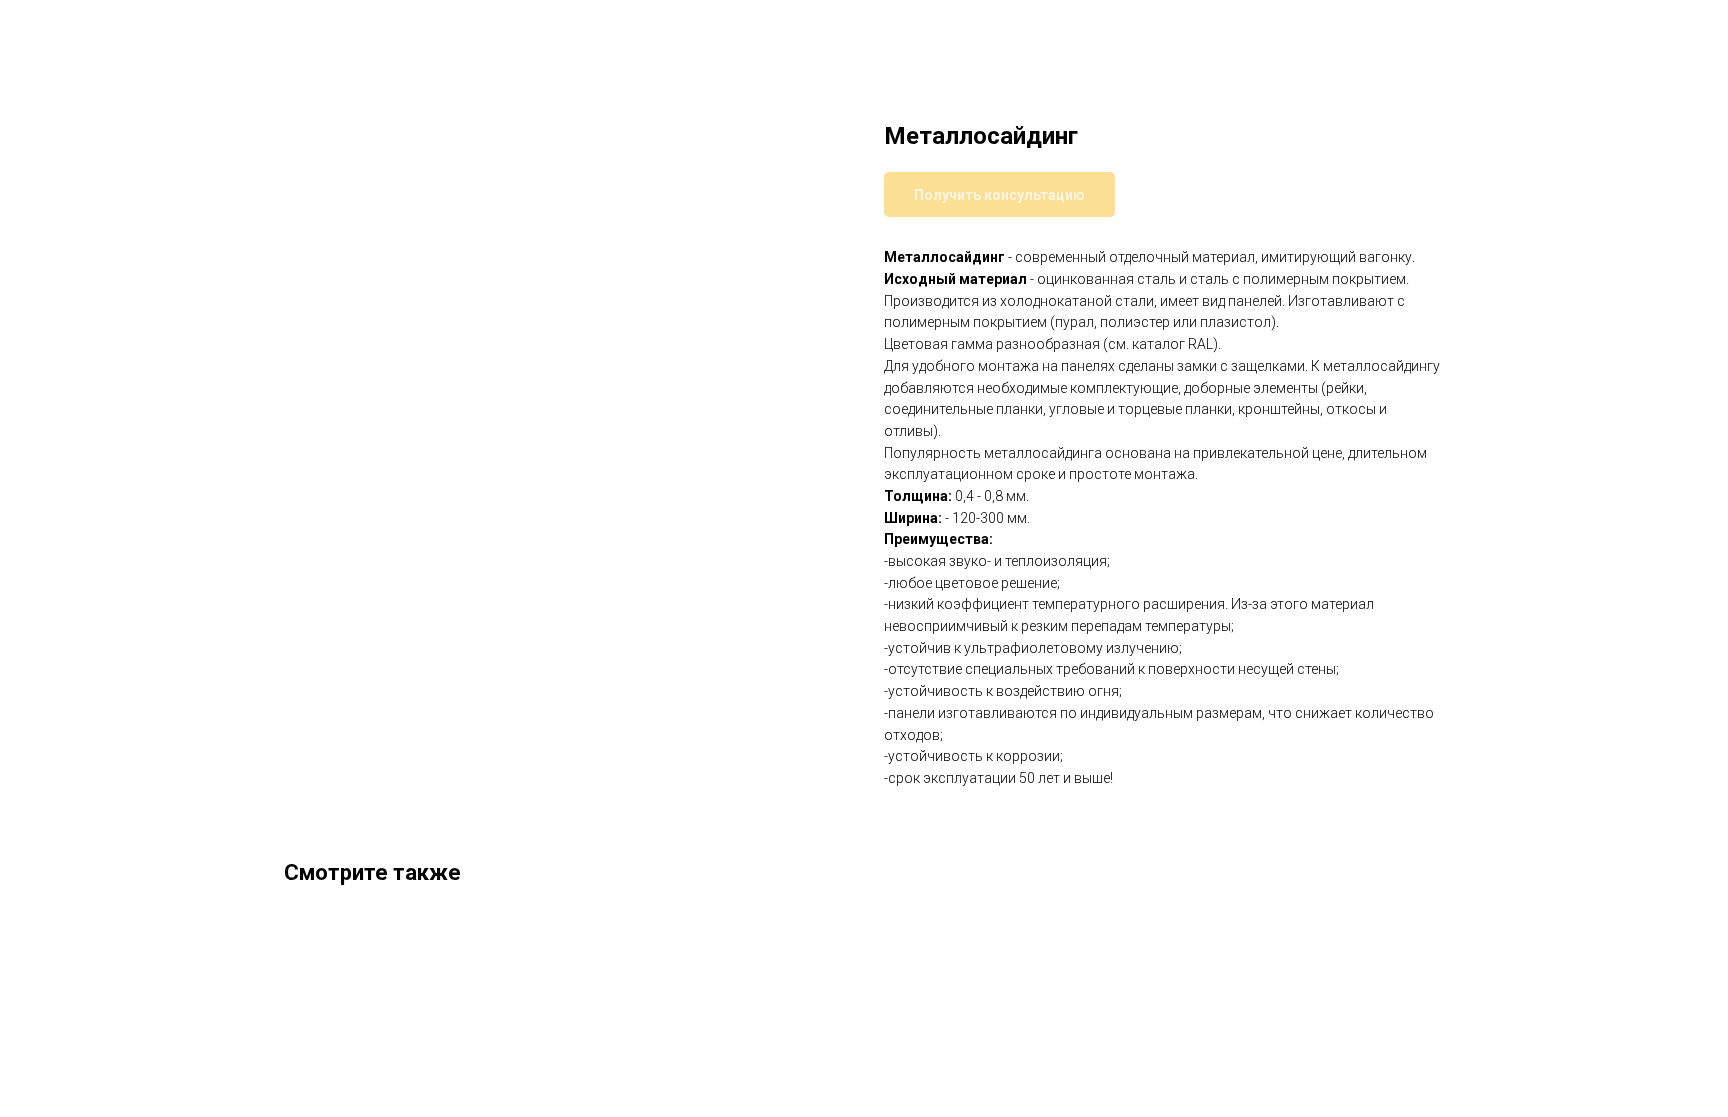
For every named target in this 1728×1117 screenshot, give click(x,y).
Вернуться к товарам (108, 30)
